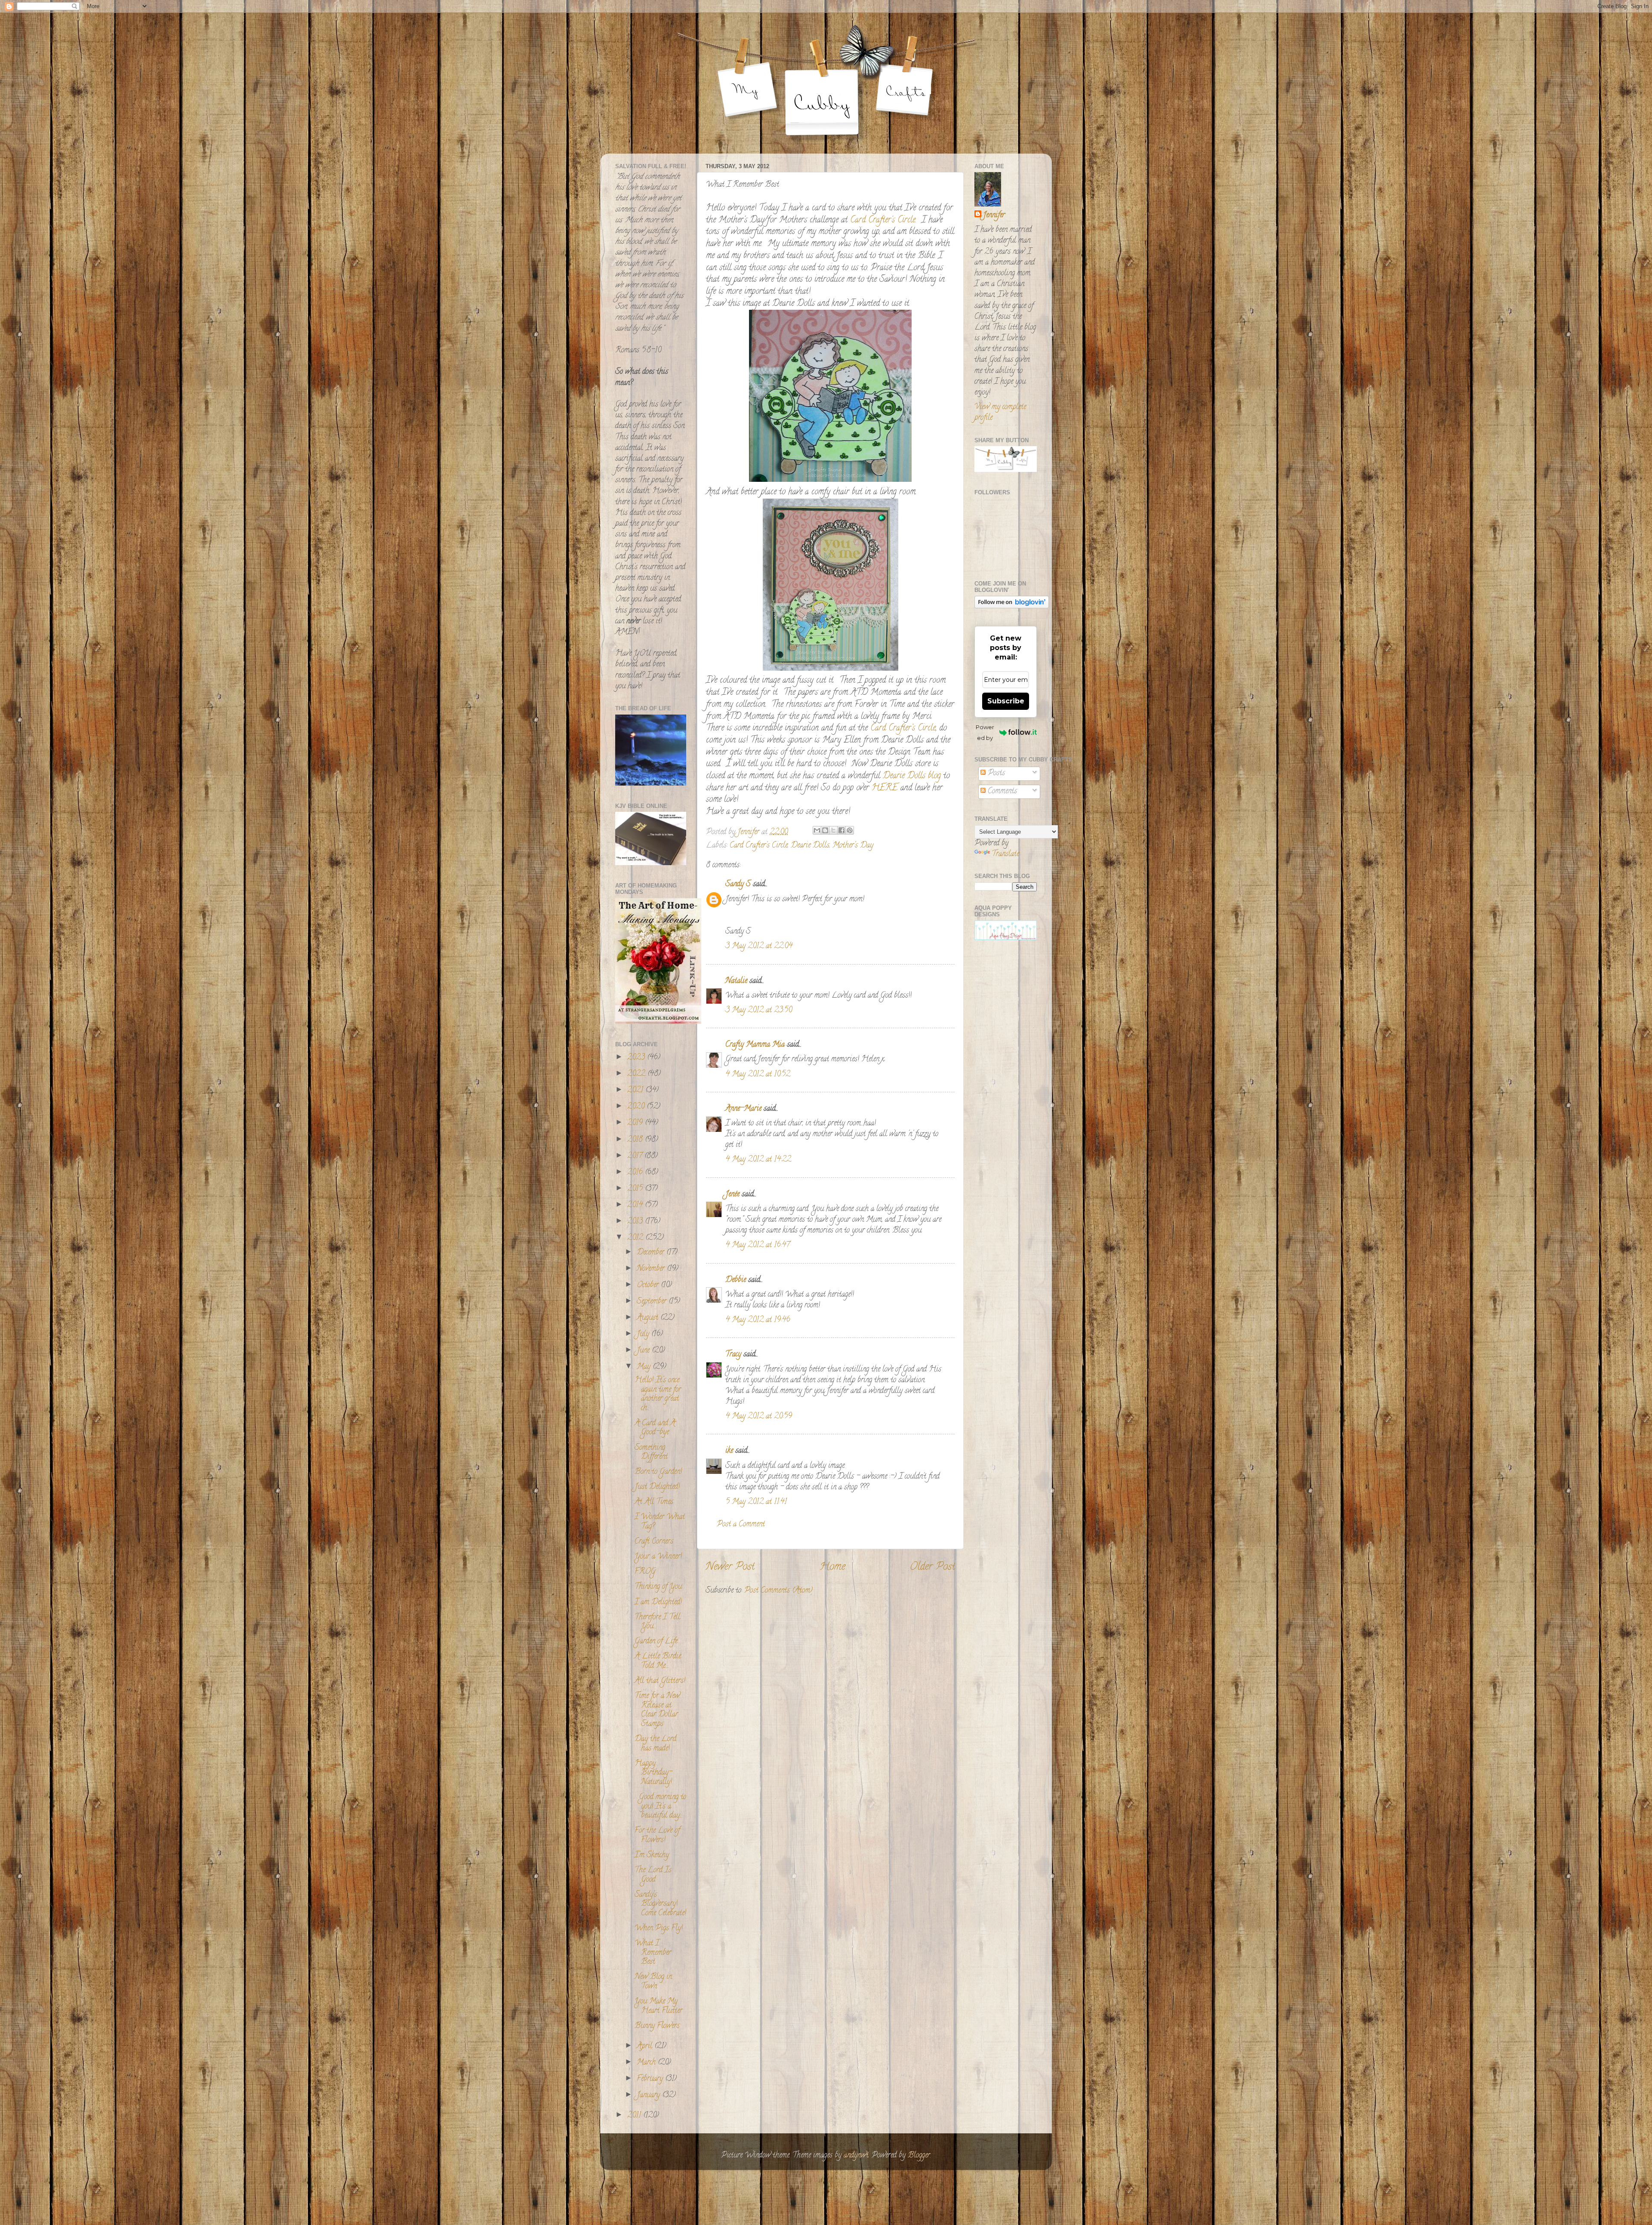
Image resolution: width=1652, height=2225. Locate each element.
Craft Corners (654, 1542)
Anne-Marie (743, 1109)
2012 (636, 1238)
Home (832, 1567)
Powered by (985, 732)
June (644, 1351)
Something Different (651, 1453)
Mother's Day (853, 846)
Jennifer (994, 216)
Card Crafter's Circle (881, 220)
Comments (1001, 792)
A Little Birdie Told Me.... (658, 1661)
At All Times (654, 1502)
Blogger (919, 2156)
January (649, 2096)
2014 (636, 1205)
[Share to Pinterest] (850, 830)
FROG (645, 1572)
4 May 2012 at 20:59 (759, 1417)
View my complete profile (1000, 413)
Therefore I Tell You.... (657, 1622)
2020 (637, 1107)
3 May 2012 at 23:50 (759, 1011)
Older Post (932, 1567)
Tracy (733, 1355)
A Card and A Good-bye (655, 1428)
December (652, 1253)
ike (729, 1451)
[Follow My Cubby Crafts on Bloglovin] (1012, 607)
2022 (637, 1074)
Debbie (736, 1280)
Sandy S (738, 884)
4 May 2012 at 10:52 (758, 1075)
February (651, 2079)
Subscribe (1006, 701)
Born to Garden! (658, 1472)
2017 (636, 1156)
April (646, 2046)
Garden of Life (656, 1642)
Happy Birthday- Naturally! (653, 1773)
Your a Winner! (658, 1557)
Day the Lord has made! (655, 1744)
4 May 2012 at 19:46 (758, 1320)
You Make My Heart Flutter (658, 2006)
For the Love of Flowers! (657, 1836)
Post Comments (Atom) (778, 1591)
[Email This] (817, 830)
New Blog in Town (653, 1982)
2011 (635, 2116)
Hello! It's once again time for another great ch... (658, 1394)
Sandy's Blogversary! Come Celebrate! (660, 1904)
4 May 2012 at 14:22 (758, 1160)
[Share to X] (833, 830)
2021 (636, 1091)
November (652, 1269)
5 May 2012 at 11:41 (756, 1502)
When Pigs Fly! (659, 1929)
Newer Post (730, 1567)
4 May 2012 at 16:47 (758, 1245)
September (653, 1302)
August (649, 1318)
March (647, 2063)
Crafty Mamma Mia (755, 1045)
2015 (636, 1189)
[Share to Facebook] (841, 830)
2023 (637, 1058)
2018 (636, 1140)
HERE (885, 788)
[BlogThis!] (825, 830)
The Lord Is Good (653, 1875)
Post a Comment (741, 1525)
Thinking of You (658, 1587)
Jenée (732, 1195)
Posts (995, 774)
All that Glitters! (660, 1681)
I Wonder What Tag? (660, 1522)
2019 (636, 1123)
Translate (1005, 854)
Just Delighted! (657, 1487)
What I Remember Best (653, 1953)
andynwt (856, 2156)
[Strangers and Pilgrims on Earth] (658, 1023)
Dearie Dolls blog (911, 776)
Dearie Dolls (810, 846)
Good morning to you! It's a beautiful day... (660, 1807)
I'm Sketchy (652, 1855)
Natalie (736, 981)
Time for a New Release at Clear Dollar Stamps (657, 1710)
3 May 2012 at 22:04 (759, 946)
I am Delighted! (658, 1602)
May (645, 1367)
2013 (636, 1222)
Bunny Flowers (657, 2026)
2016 (636, 1173)
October (649, 1285)
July (644, 1334)
